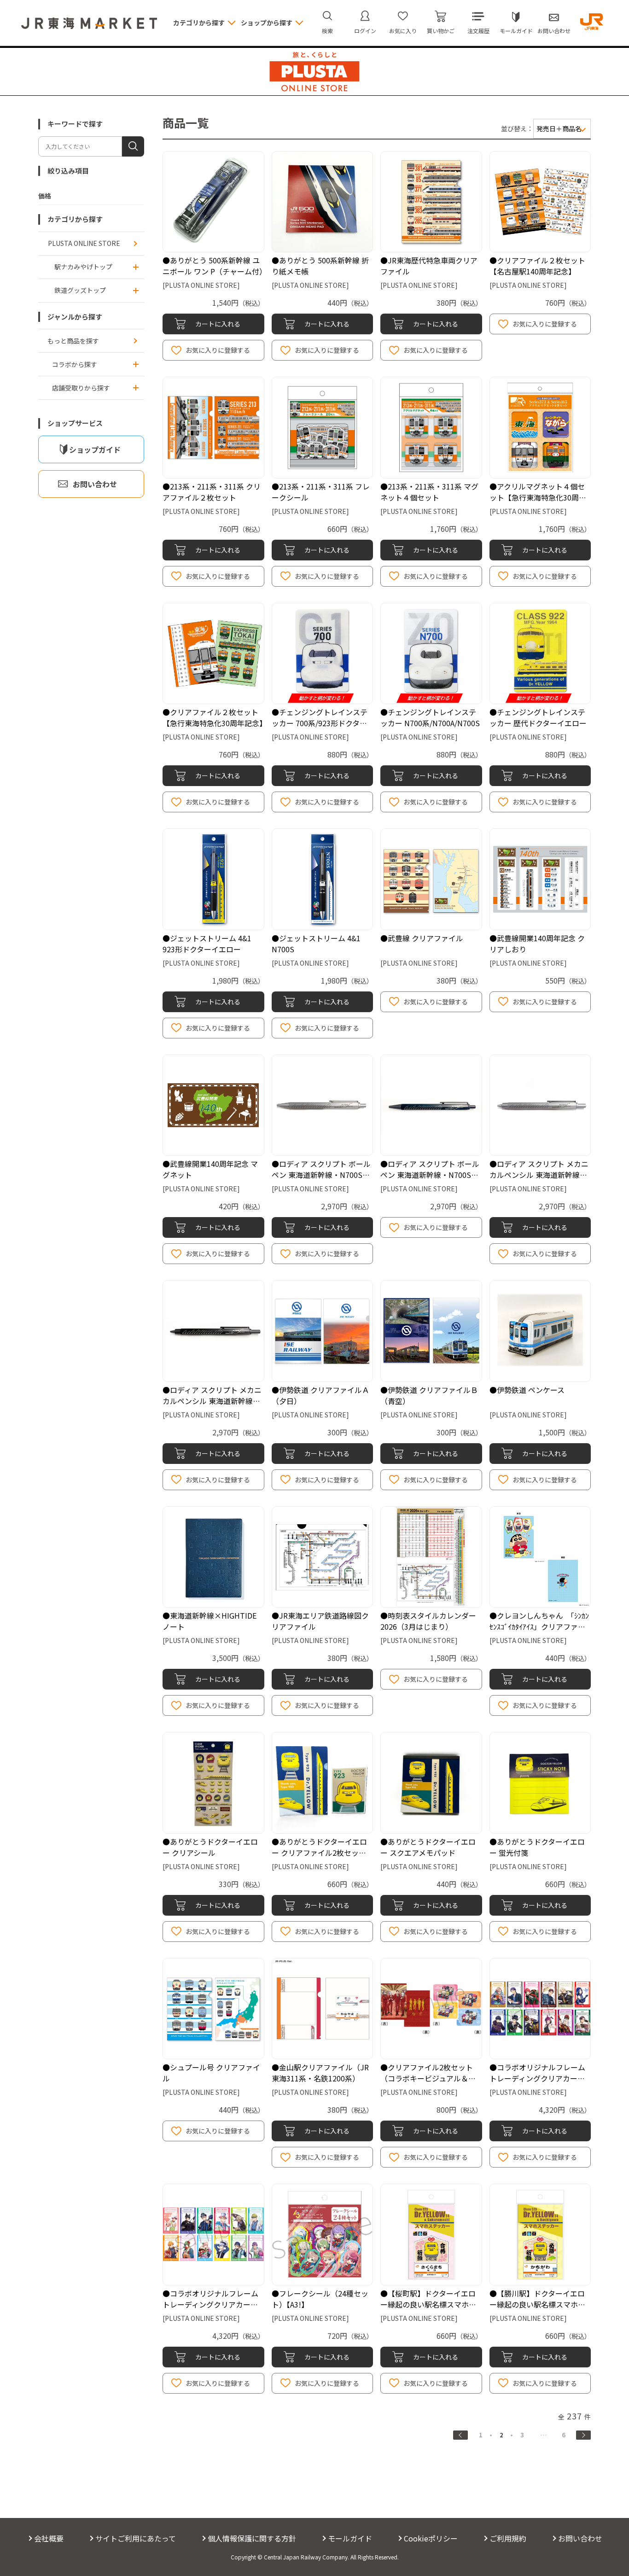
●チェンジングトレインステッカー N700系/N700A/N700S (430, 717)
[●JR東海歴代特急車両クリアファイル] (431, 202)
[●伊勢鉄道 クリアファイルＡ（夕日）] (323, 1331)
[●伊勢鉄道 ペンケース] (540, 1331)
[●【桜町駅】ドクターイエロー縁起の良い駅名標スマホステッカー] (431, 2235)
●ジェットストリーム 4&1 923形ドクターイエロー (207, 944)
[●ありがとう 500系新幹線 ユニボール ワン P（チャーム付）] (213, 202)
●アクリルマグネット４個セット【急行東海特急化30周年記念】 (538, 497)
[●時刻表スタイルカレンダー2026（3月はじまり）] (431, 1557)
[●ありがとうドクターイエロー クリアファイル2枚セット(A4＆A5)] (323, 1783)
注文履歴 (478, 31)
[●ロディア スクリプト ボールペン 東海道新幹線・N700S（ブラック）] (431, 1105)
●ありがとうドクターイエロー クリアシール (210, 1847)
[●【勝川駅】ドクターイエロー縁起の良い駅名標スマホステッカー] (540, 2235)
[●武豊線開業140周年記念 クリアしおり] (540, 879)
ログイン (365, 31)
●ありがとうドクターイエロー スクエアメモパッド (428, 1847)
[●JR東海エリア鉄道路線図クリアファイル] (323, 1557)
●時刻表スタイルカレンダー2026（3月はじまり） (428, 1621)
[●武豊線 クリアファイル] (431, 879)
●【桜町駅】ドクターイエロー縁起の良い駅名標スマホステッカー (428, 2304)
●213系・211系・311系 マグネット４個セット (429, 492)
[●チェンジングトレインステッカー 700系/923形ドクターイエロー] (323, 654)
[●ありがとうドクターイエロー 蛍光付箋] (540, 1783)
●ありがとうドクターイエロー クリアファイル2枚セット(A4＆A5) (319, 1853)
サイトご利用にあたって (136, 2538)
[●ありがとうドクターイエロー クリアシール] (213, 1783)
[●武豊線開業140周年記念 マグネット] (213, 1105)
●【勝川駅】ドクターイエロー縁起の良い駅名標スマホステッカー (537, 2304)
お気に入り (403, 31)
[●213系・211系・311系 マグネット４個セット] (431, 428)
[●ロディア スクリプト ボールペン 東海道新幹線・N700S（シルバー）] (323, 1105)
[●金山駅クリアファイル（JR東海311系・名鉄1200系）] (323, 2009)
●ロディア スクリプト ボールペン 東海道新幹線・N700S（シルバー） (321, 1175)
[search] (133, 146)
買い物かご (441, 31)
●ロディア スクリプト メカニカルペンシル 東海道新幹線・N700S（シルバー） (539, 1175)
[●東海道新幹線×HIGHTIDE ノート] (213, 1557)
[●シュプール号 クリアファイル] (213, 2009)
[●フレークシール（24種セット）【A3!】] (323, 2235)
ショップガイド (95, 449)
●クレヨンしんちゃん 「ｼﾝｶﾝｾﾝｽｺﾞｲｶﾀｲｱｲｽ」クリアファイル (539, 1626)
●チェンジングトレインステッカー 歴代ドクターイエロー (538, 717)
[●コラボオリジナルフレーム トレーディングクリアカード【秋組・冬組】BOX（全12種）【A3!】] (540, 2009)
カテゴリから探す (75, 219)
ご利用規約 (508, 2538)
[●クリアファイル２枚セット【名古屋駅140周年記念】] (540, 202)
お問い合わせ (554, 31)
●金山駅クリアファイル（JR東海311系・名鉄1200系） (320, 2073)
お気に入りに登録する (218, 350)
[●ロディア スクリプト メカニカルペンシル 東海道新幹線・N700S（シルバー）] (540, 1105)
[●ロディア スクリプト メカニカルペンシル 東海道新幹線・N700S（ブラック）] (213, 1331)
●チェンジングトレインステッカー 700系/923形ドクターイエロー (320, 723)
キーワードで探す (75, 124)
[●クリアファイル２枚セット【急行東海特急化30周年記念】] (213, 654)
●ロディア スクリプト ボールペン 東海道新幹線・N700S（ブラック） (430, 1175)
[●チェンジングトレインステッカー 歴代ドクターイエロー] (540, 654)
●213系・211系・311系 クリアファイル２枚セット (212, 492)
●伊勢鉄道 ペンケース (527, 1390)
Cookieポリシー (431, 2538)
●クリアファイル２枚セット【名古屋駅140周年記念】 (537, 266)
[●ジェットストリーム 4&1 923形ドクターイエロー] (213, 879)
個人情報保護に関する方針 (252, 2538)
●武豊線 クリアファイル (422, 938)
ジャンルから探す (75, 317)
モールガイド (516, 31)
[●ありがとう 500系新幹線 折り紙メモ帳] (323, 202)
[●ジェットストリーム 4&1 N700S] (323, 879)
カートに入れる (218, 324)
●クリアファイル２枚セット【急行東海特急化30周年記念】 (215, 717)
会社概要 (49, 2538)
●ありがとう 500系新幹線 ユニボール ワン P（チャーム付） (215, 266)
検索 (327, 31)
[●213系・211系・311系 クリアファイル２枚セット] (213, 428)
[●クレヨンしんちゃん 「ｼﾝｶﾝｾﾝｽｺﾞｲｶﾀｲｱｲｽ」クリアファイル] (540, 1557)
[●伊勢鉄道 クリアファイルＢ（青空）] (431, 1331)
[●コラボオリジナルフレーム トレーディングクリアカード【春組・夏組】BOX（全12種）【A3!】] (213, 2235)
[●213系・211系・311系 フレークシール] (323, 428)
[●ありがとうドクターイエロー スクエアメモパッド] (431, 1783)
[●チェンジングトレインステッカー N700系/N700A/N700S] (431, 654)
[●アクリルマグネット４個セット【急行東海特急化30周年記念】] (540, 428)
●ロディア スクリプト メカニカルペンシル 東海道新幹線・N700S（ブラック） (212, 1401)
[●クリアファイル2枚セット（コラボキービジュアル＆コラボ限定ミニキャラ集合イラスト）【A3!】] (431, 2009)
